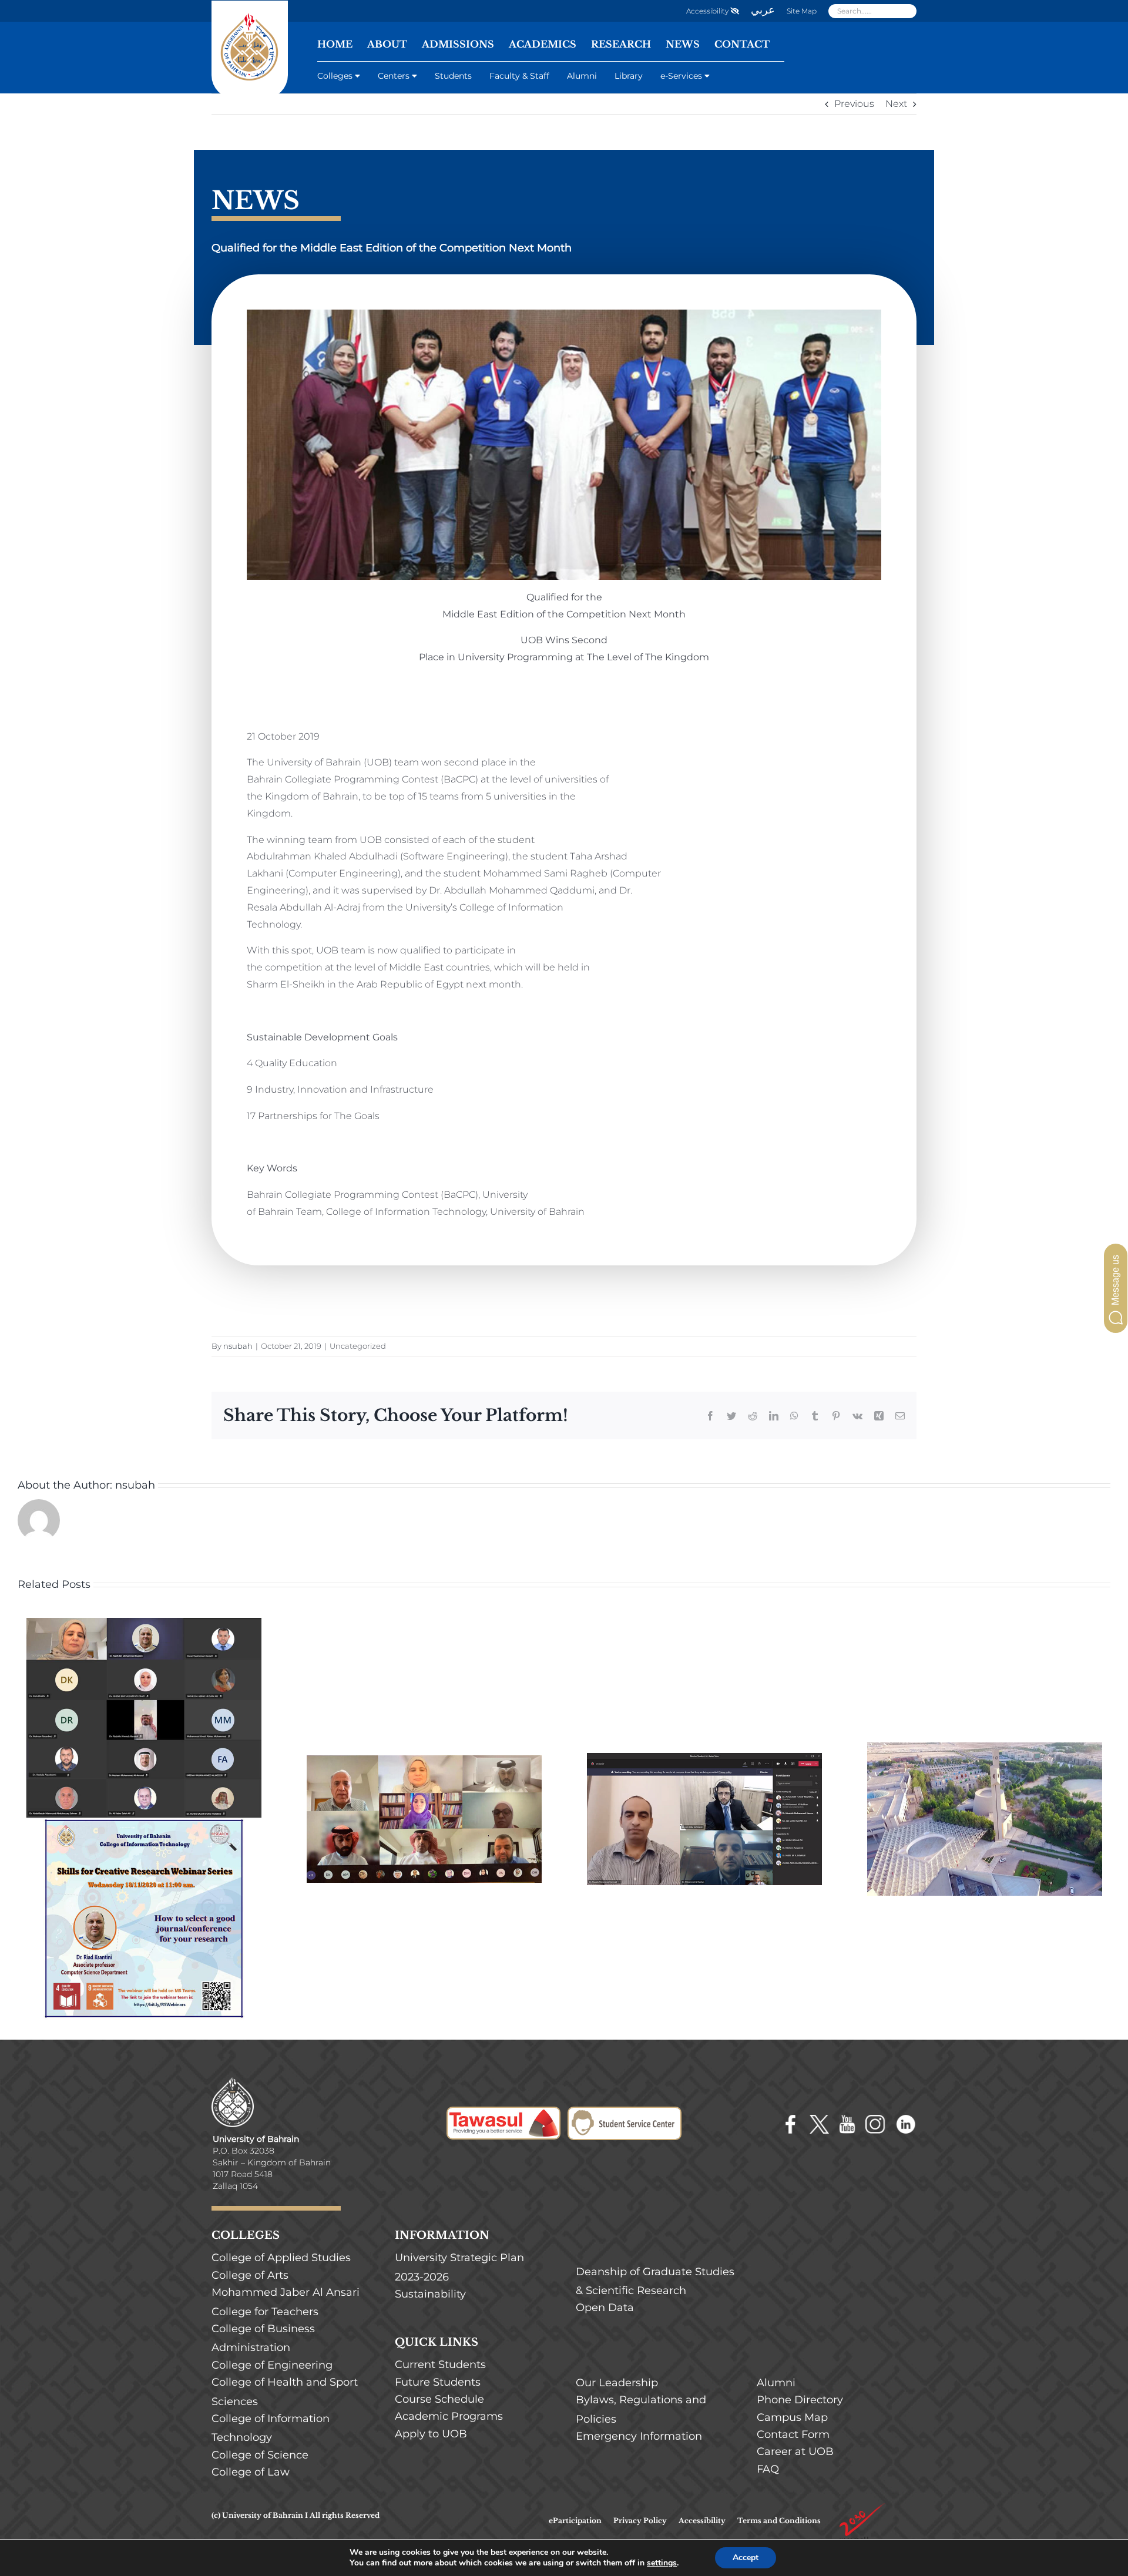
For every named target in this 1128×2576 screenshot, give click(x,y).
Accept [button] (746, 2557)
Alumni (582, 76)
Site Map (802, 11)
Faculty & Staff (519, 76)
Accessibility (708, 11)
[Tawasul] (503, 2115)
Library (629, 76)
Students (453, 76)
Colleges (335, 76)
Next (896, 104)
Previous (854, 104)
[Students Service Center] (625, 2115)
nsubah (238, 1346)
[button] (1116, 1288)
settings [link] (662, 2563)
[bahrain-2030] (862, 2506)
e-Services (681, 76)
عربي (763, 10)
